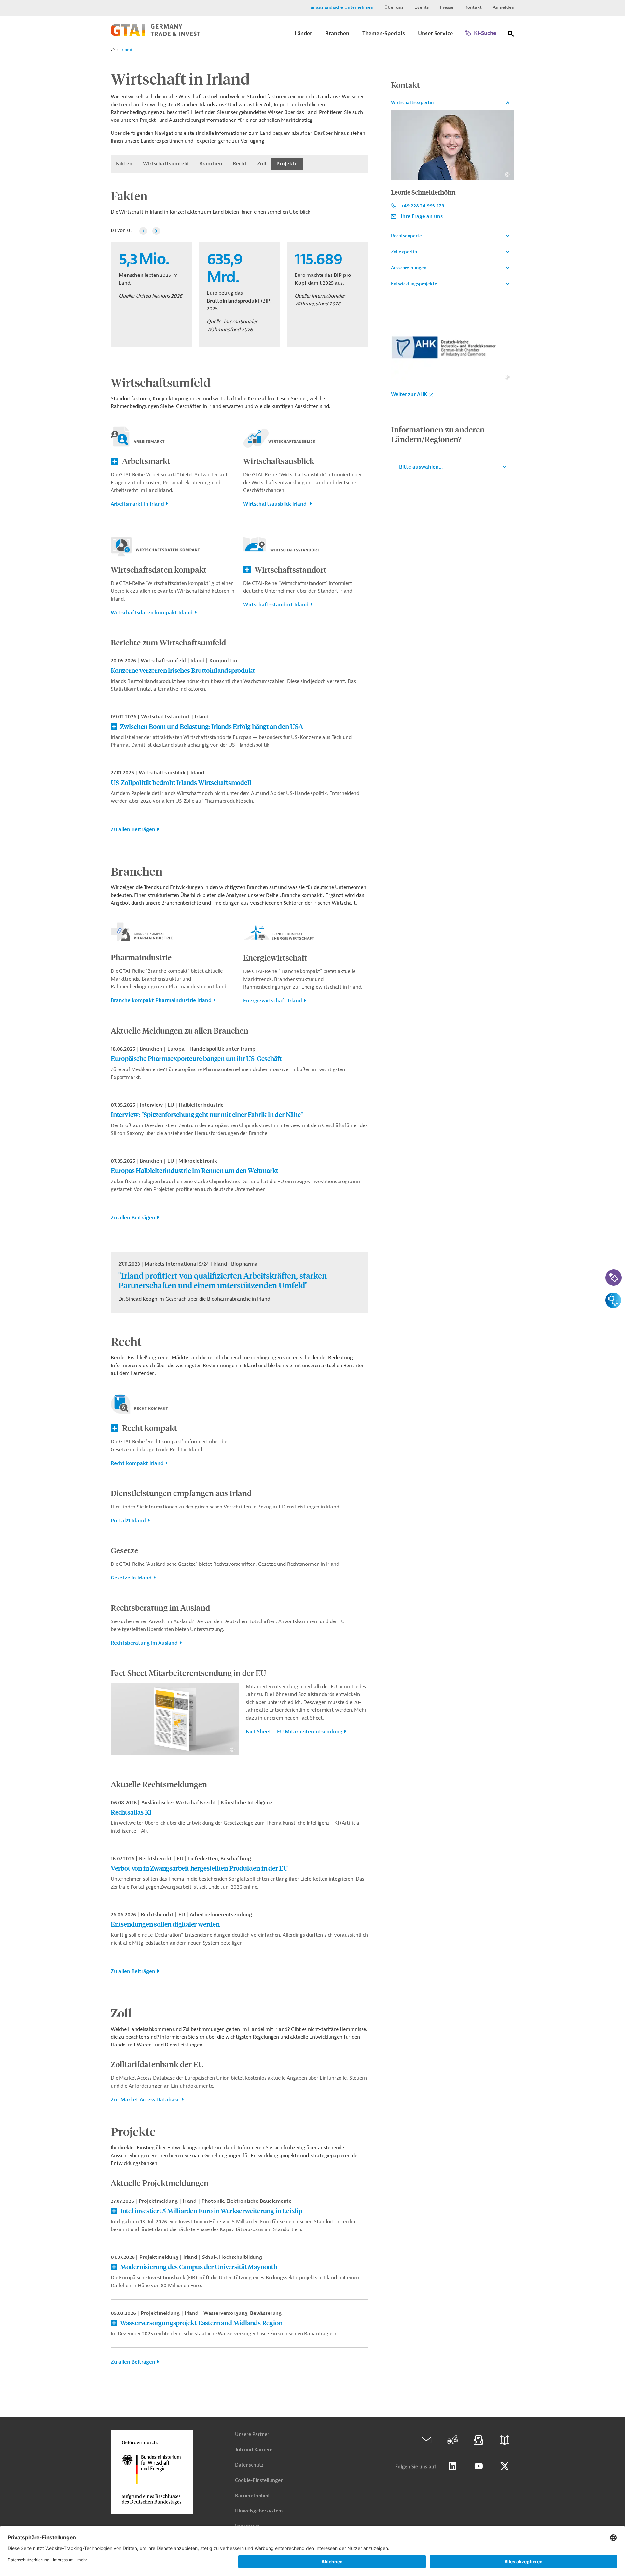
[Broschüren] (505, 2440)
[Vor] (156, 231)
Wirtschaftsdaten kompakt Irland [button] (152, 613)
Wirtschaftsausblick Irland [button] (276, 504)
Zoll (262, 164)
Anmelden (504, 7)
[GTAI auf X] (505, 2466)
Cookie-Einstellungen (259, 2480)
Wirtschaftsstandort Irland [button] (276, 605)
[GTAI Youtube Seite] (479, 2466)
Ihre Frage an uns (422, 216)
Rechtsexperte (406, 236)
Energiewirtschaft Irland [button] (273, 1001)
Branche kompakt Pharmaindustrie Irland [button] (161, 1000)
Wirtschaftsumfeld (166, 164)
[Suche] (511, 35)
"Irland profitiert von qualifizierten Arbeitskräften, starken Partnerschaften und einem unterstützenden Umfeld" (223, 1280)
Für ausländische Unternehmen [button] (341, 7)
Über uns (394, 7)
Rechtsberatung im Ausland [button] (144, 1643)
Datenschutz (249, 2465)
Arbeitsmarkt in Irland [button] (137, 504)
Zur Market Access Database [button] (145, 2100)
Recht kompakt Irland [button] (137, 1463)
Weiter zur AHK (409, 394)
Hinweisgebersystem (259, 2511)
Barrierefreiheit (252, 2496)
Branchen (211, 164)
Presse (447, 7)
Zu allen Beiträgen (133, 829)
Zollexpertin (404, 252)
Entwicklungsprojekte (414, 284)
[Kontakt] (426, 2440)
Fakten (124, 164)
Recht (240, 164)
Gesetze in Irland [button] (131, 1578)
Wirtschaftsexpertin (412, 102)
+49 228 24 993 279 (423, 206)
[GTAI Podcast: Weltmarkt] (452, 2440)
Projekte (287, 164)
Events (422, 7)
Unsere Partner (252, 2434)
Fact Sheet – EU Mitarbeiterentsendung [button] (294, 1732)
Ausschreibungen (409, 268)
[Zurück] (143, 231)
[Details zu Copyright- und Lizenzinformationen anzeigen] (232, 1750)
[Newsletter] (479, 2440)
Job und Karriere (254, 2450)
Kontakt (473, 7)
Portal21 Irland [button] (128, 1521)
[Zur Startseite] (155, 35)
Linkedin (452, 2466)
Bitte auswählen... (421, 467)
